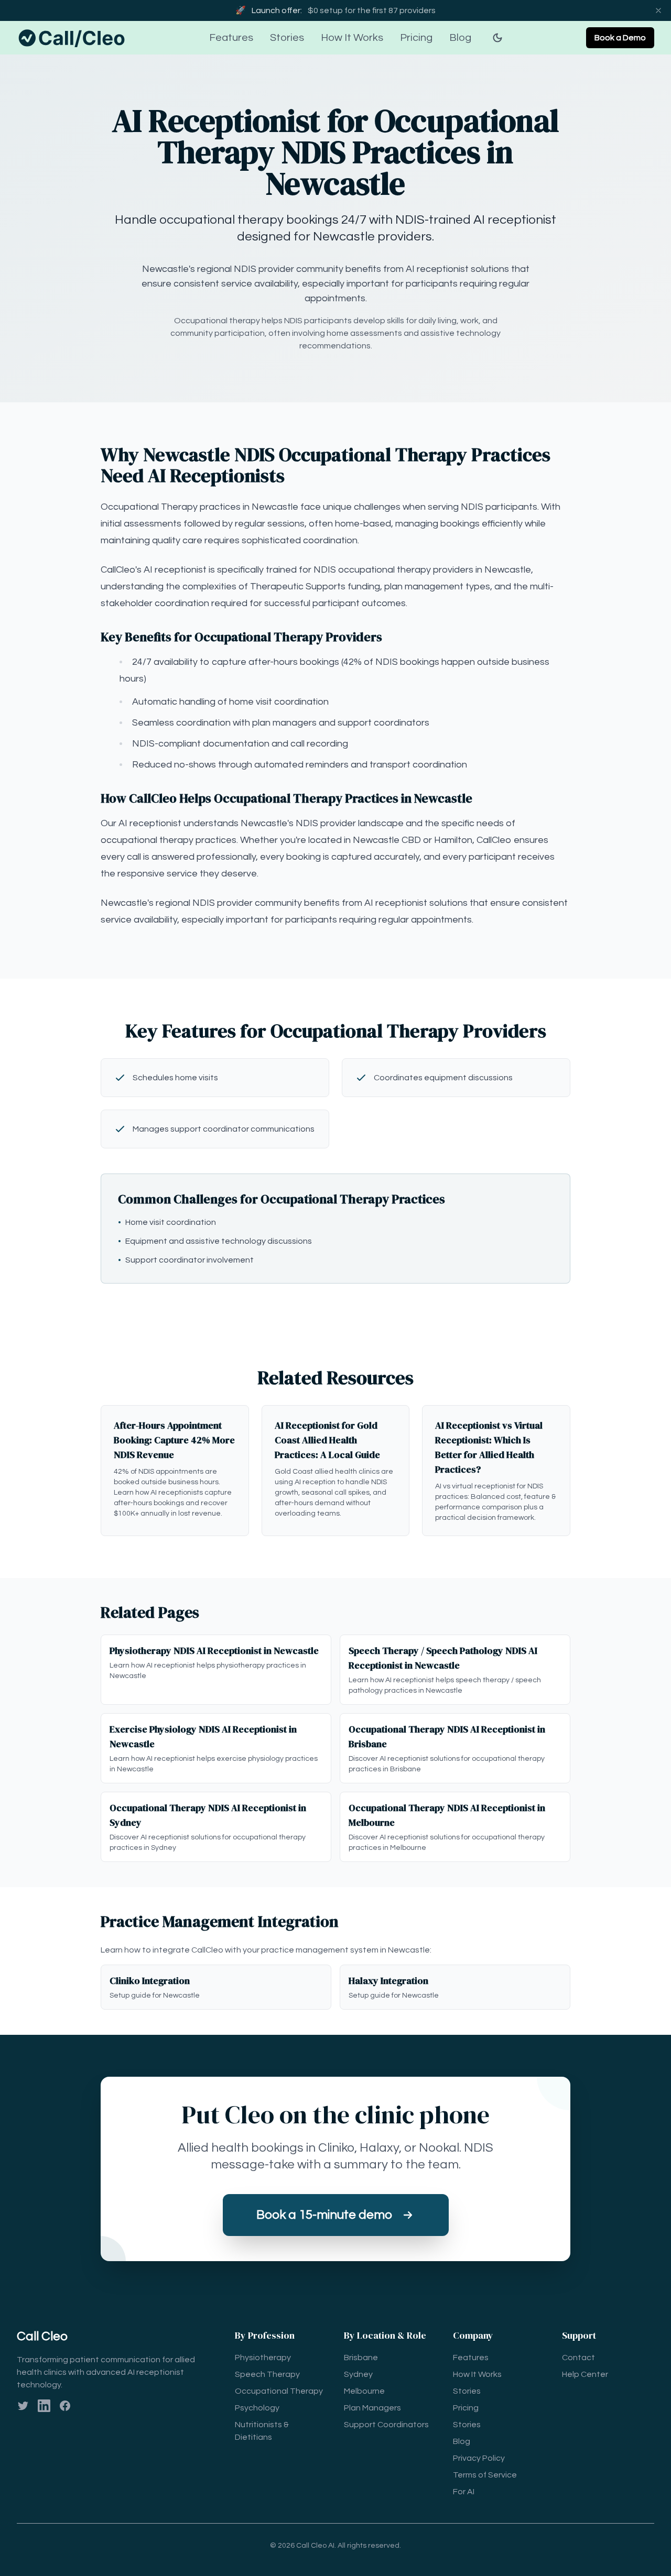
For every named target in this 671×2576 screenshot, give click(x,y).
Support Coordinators (386, 2425)
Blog (460, 38)
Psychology (257, 2408)
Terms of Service (485, 2475)
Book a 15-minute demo (324, 2215)
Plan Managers (372, 2408)
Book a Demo (620, 38)
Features (231, 38)
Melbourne (364, 2391)
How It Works (352, 38)
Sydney (358, 2374)
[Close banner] (658, 10)
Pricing (416, 38)
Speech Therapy (267, 2374)
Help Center (585, 2374)
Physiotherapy (263, 2358)
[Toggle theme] (497, 38)
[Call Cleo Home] (73, 38)
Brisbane (361, 2358)
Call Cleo (42, 2336)
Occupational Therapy (279, 2391)
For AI (464, 2492)
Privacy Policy (479, 2458)
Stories (287, 38)
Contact (578, 2358)
